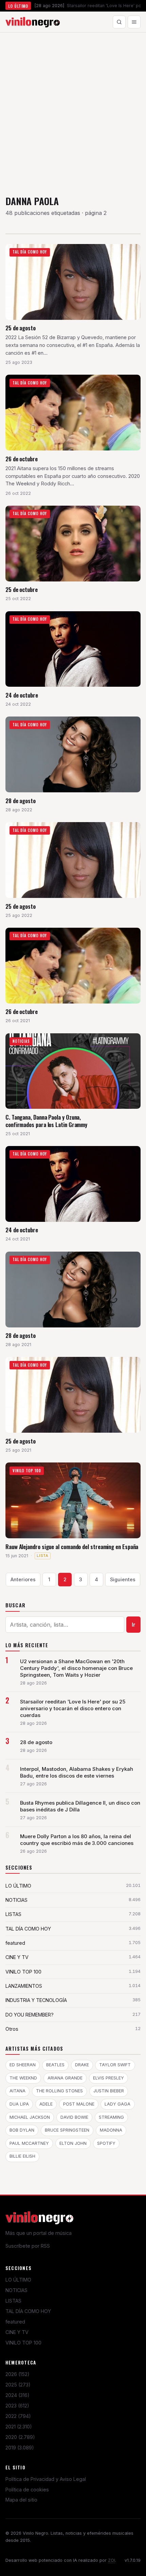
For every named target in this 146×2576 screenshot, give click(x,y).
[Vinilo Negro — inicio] (33, 22)
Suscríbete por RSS (28, 2246)
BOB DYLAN (22, 2130)
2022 (18, 2416)
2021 (19, 2427)
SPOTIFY (106, 2143)
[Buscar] (119, 22)
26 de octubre (22, 459)
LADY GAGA (117, 2104)
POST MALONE (79, 2104)
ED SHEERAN (23, 2065)
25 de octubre (22, 589)
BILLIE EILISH (22, 2156)
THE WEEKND (23, 2078)
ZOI (112, 2560)
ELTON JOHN (73, 2143)
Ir (134, 1625)
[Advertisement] (73, 109)
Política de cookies (27, 2490)
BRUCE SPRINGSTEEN (67, 2130)
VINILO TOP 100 (23, 2343)
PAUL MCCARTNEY (29, 2143)
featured (15, 2322)
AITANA (17, 2091)
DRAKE (82, 2065)
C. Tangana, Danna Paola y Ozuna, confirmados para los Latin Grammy (46, 1121)
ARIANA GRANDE (65, 2078)
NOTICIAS (16, 2290)
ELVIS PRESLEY (108, 2078)
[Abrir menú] (134, 22)
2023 (17, 2406)
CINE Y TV (17, 2332)
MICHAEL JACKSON (30, 2117)
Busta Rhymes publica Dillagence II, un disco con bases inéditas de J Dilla (80, 1806)
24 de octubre (22, 695)
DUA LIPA (19, 2104)
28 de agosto (21, 801)
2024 (17, 2395)
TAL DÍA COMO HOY (28, 2311)
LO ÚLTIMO (18, 2280)
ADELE (46, 2104)
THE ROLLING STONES (59, 2091)
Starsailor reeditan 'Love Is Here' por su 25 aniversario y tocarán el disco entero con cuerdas (73, 1709)
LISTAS (13, 2301)
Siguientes (123, 1579)
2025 (18, 2385)
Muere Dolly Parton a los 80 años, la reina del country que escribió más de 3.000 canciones (77, 1840)
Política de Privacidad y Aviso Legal (46, 2479)
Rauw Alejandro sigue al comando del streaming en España (72, 1547)
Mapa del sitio (21, 2500)
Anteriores (23, 1579)
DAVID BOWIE (74, 2117)
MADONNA (111, 2130)
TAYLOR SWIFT (115, 2065)
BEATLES (55, 2065)
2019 (20, 2448)
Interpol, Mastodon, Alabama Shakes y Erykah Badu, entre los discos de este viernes (77, 1773)
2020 (20, 2437)
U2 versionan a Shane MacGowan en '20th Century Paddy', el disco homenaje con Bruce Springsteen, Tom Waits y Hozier (76, 1668)
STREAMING (111, 2117)
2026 (17, 2374)
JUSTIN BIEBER (109, 2091)
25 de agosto (21, 328)
